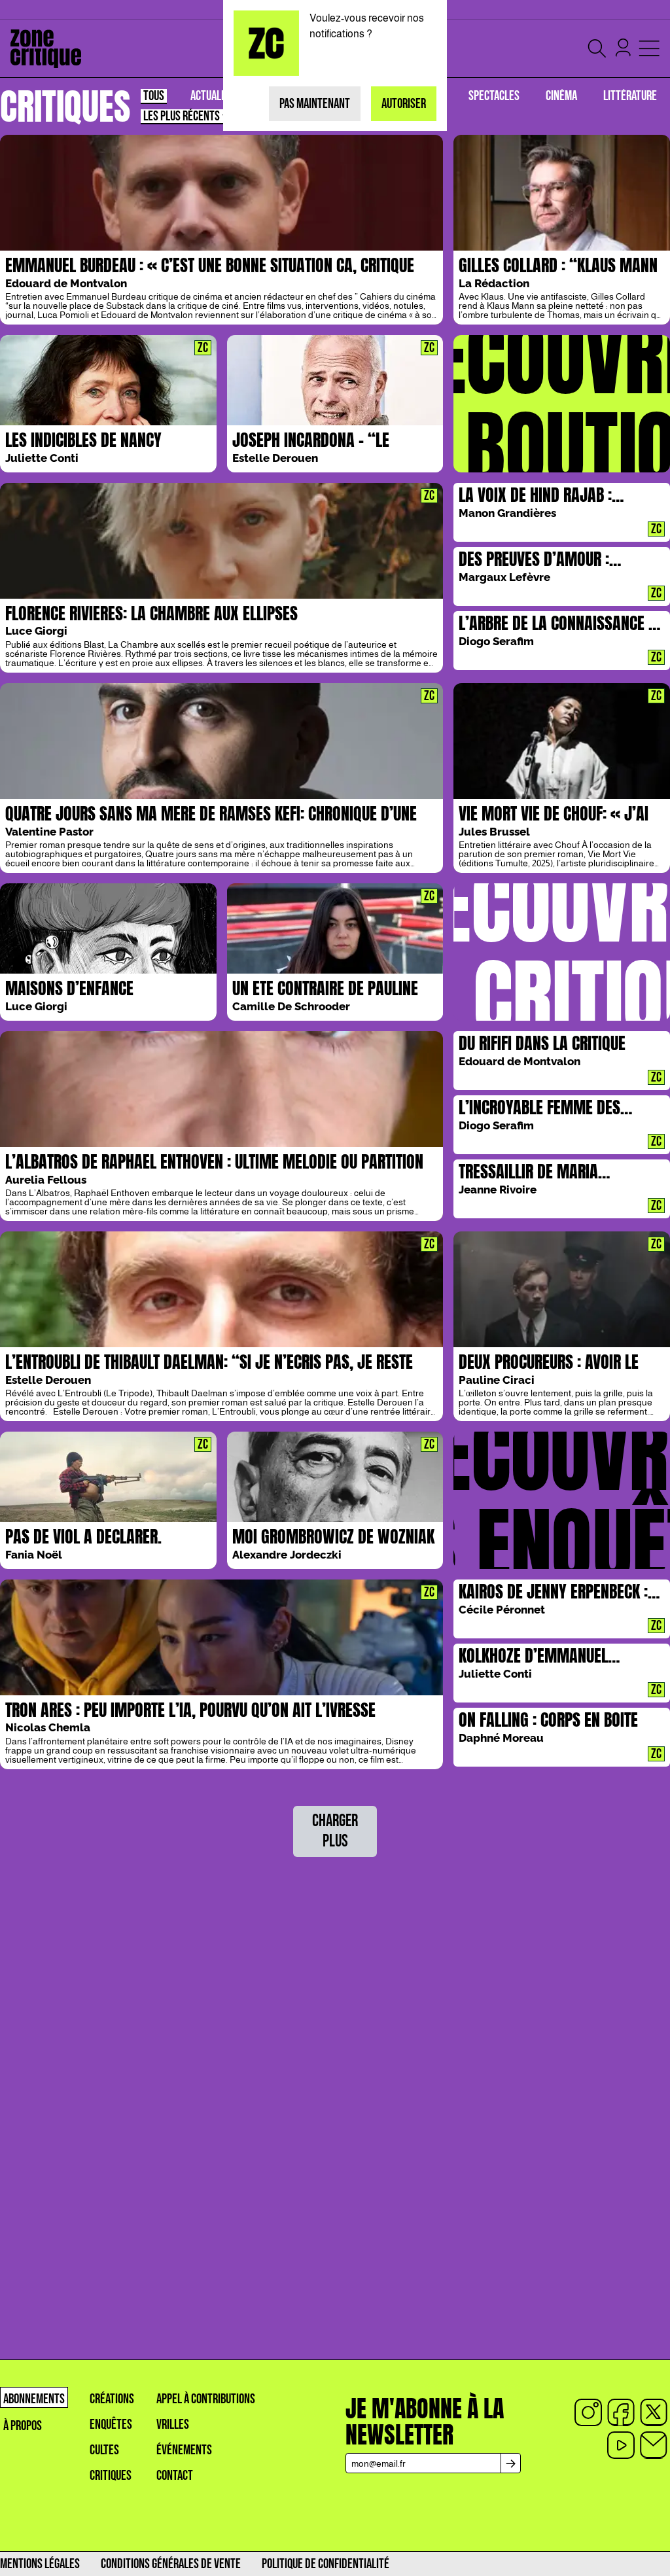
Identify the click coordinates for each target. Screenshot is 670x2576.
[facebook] (621, 2412)
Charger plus (335, 1831)
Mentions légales (40, 2564)
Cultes (104, 2450)
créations (112, 2399)
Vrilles (173, 2425)
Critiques (111, 2476)
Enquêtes (111, 2425)
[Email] (654, 2445)
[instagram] (588, 2412)
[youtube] (621, 2445)
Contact (175, 2476)
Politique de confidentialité (326, 2564)
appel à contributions (206, 2399)
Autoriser (404, 104)
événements (184, 2450)
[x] (654, 2412)
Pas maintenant (315, 104)
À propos (23, 2426)
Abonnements (34, 2399)
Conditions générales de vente (171, 2564)
